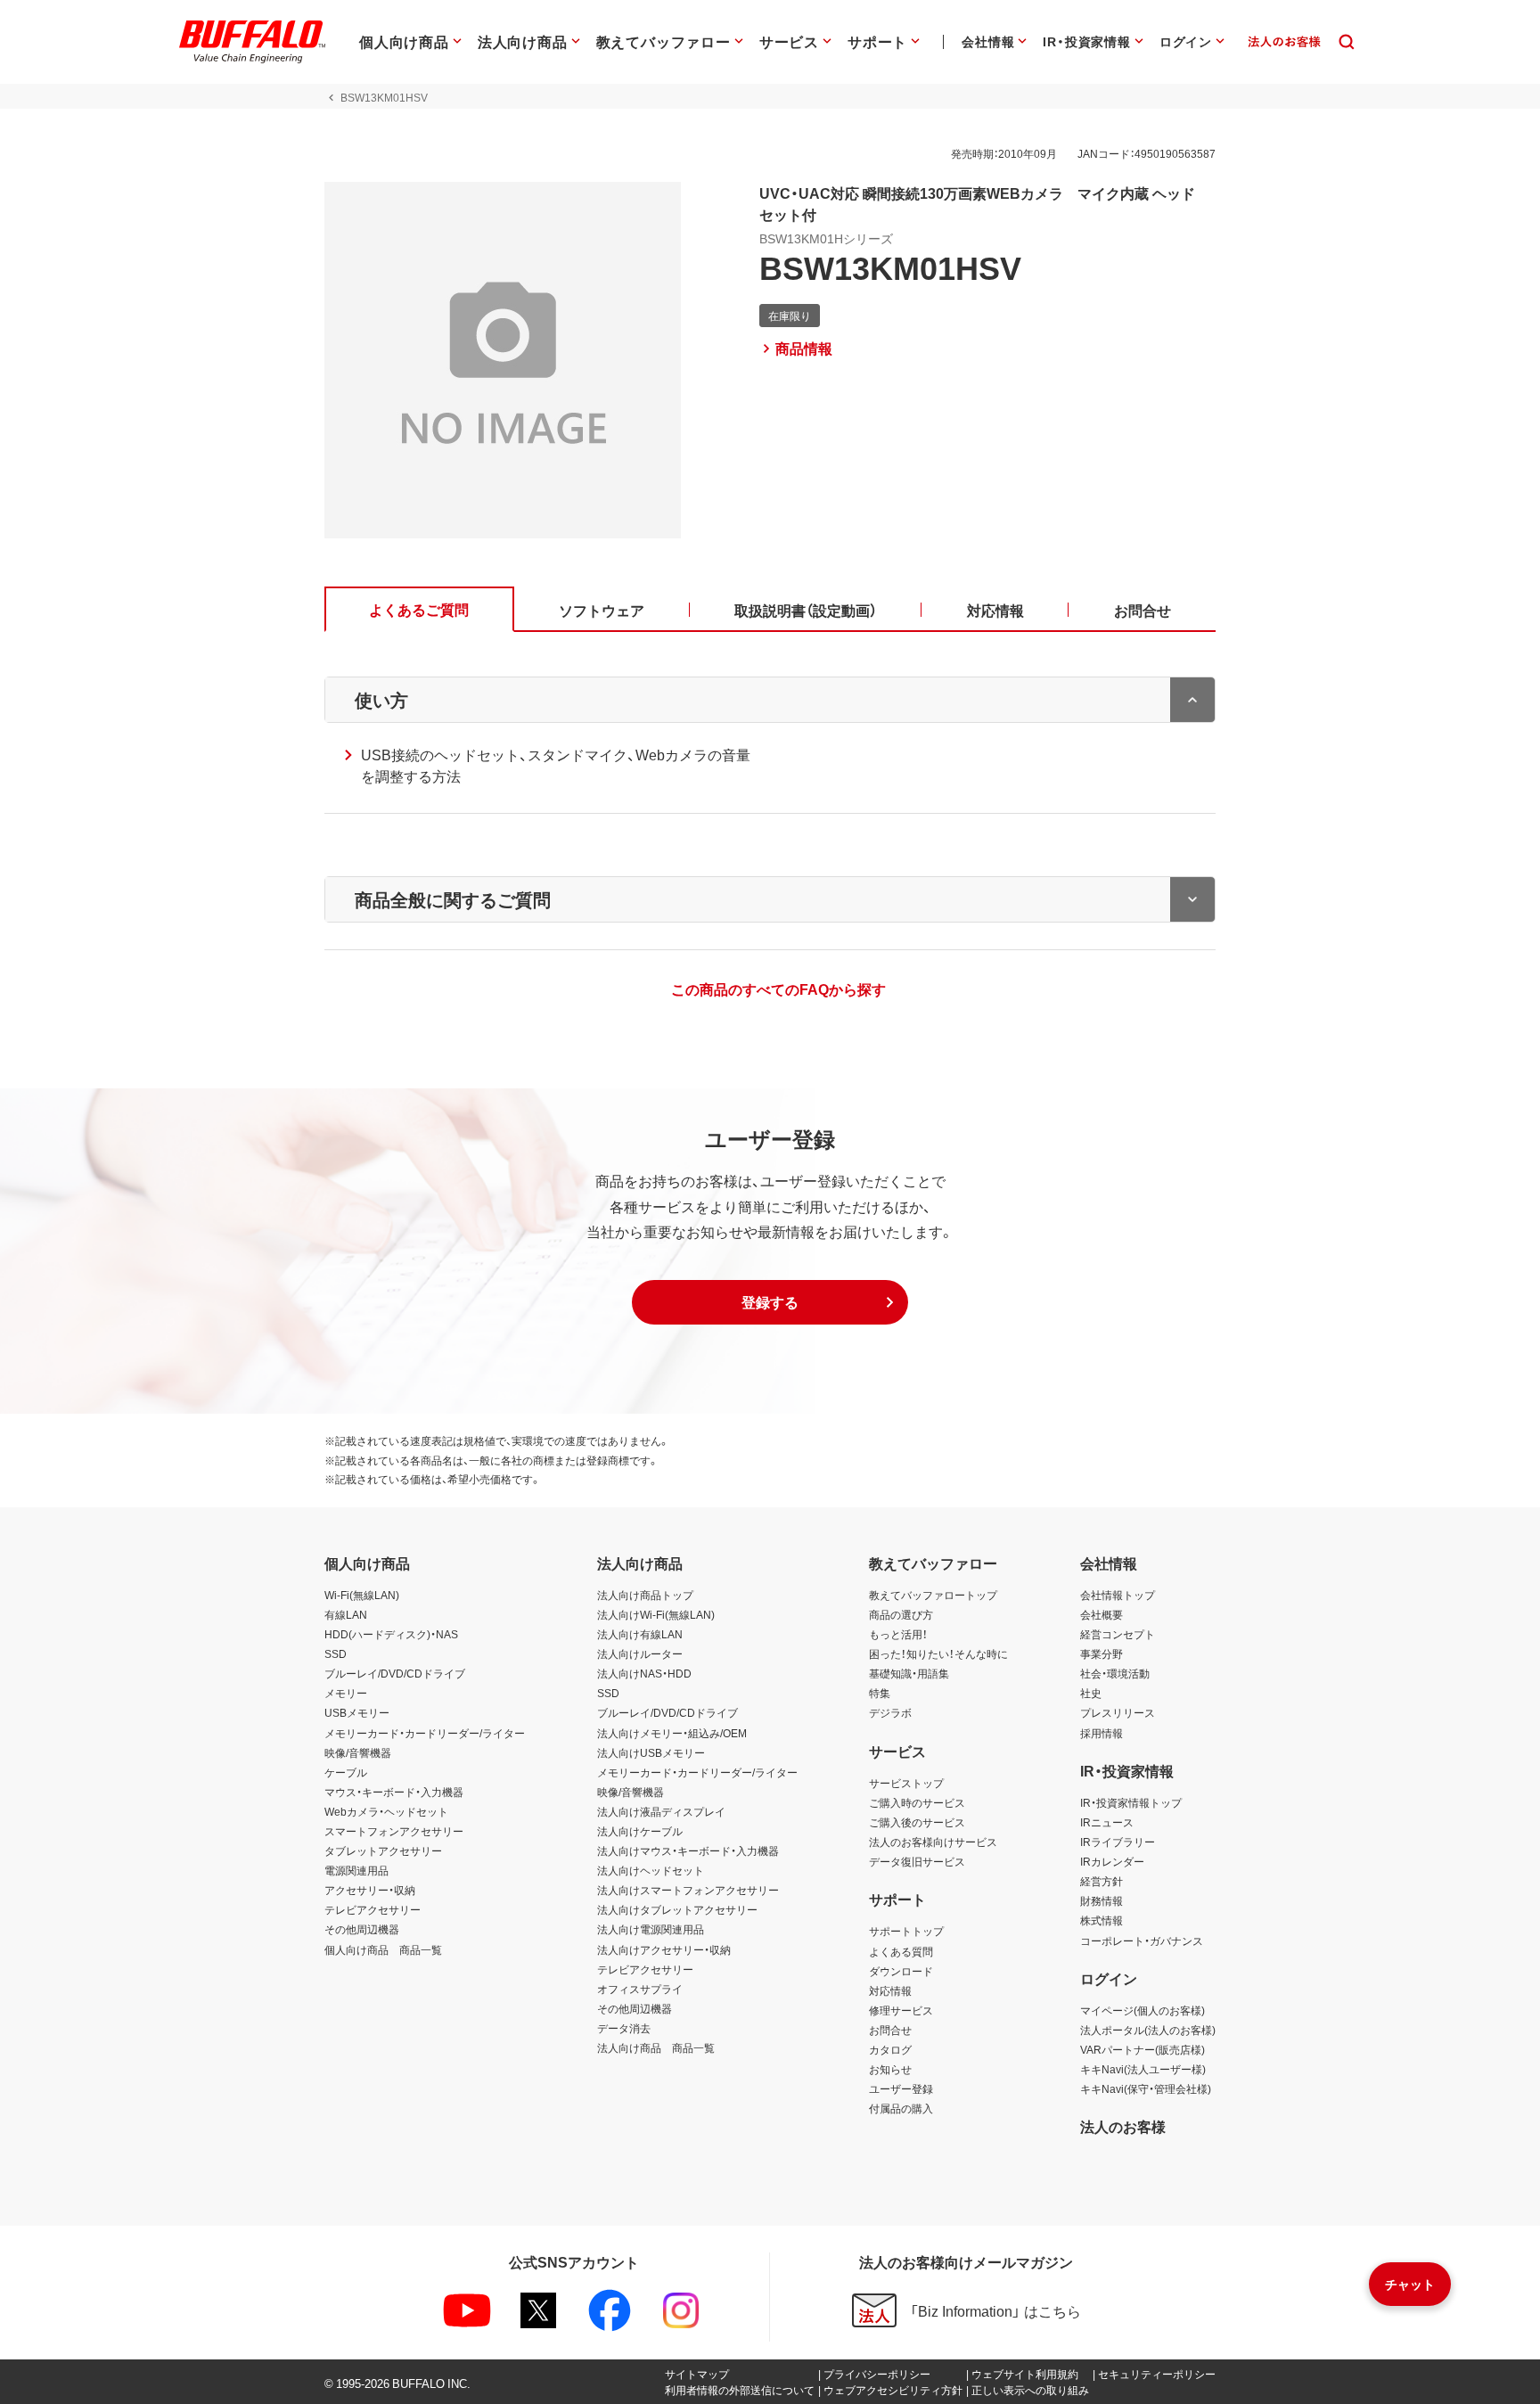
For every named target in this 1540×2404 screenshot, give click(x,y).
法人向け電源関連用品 (651, 1929)
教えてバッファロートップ (933, 1595)
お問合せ (890, 2030)
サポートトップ (906, 1931)
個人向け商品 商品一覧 (383, 1949)
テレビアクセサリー (373, 1909)
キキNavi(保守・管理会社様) (1146, 2088)
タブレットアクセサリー (383, 1850)
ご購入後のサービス (917, 1822)
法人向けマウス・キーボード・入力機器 (688, 1850)
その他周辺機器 (362, 1929)
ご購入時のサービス (917, 1802)
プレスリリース (1118, 1712)
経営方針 (1102, 1881)
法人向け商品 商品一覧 (656, 2047)
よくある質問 (901, 1951)
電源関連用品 (356, 1870)
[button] (770, 1302)
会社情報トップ (1118, 1595)
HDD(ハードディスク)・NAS (391, 1634)
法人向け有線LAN (640, 1634)
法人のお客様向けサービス (933, 1842)
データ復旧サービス (917, 1861)
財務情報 (1102, 1900)
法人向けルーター (640, 1653)
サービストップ (906, 1783)
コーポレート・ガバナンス (1142, 1940)
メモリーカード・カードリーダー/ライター (425, 1733)
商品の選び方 (901, 1614)
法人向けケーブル (640, 1831)
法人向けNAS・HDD (644, 1673)
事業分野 (1102, 1653)
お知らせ (890, 2069)
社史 (1091, 1693)
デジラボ (890, 1712)
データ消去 (624, 2028)
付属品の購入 (901, 2108)
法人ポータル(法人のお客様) (1148, 2030)
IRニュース (1107, 1822)
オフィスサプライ (640, 1989)
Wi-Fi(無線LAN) (362, 1595)
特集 (880, 1693)
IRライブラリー (1118, 1842)
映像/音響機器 (358, 1752)
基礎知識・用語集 (909, 1673)
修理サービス (901, 2010)
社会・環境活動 (1115, 1673)
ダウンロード (901, 1971)
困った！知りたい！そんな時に (938, 1653)
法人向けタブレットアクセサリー (677, 1909)
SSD (336, 1653)
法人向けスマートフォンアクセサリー (688, 1890)
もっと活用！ (898, 1634)
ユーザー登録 (901, 2088)
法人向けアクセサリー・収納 (664, 1949)
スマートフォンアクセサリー (394, 1831)
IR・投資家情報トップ (1131, 1802)
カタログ (890, 2049)
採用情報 (1102, 1733)
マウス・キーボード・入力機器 (394, 1792)
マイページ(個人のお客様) (1143, 2010)
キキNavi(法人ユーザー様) (1143, 2069)
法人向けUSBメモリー (651, 1752)
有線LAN (346, 1614)
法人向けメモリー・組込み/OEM (672, 1733)
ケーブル (346, 1772)
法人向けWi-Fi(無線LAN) (656, 1614)
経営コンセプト (1118, 1634)
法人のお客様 (1123, 2126)
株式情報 (1102, 1920)
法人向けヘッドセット (651, 1870)
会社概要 (1102, 1614)
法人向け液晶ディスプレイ (661, 1811)
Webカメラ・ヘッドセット (386, 1811)
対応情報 (890, 1990)
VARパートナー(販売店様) (1143, 2049)
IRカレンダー (1112, 1861)
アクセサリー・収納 (370, 1890)
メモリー (346, 1693)
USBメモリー (357, 1712)
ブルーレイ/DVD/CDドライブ (395, 1673)
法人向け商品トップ (645, 1595)
